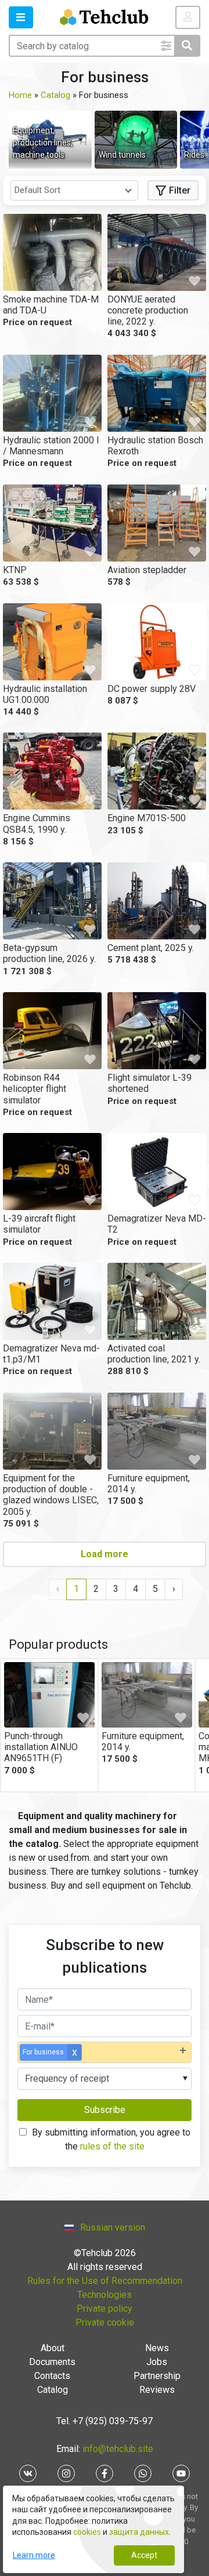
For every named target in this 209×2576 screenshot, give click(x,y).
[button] (21, 17)
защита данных (139, 2532)
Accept (144, 2555)
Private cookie (105, 2322)
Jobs (157, 2362)
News (157, 2348)
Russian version (113, 2227)
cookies (87, 2532)
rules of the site (112, 2146)
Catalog (53, 2390)
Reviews (157, 2390)
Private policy (105, 2309)
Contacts (52, 2376)
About (53, 2348)
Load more (105, 1554)
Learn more (34, 2555)
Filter (180, 190)
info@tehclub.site (117, 2449)
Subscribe (105, 2110)
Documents (52, 2362)
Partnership (157, 2376)
